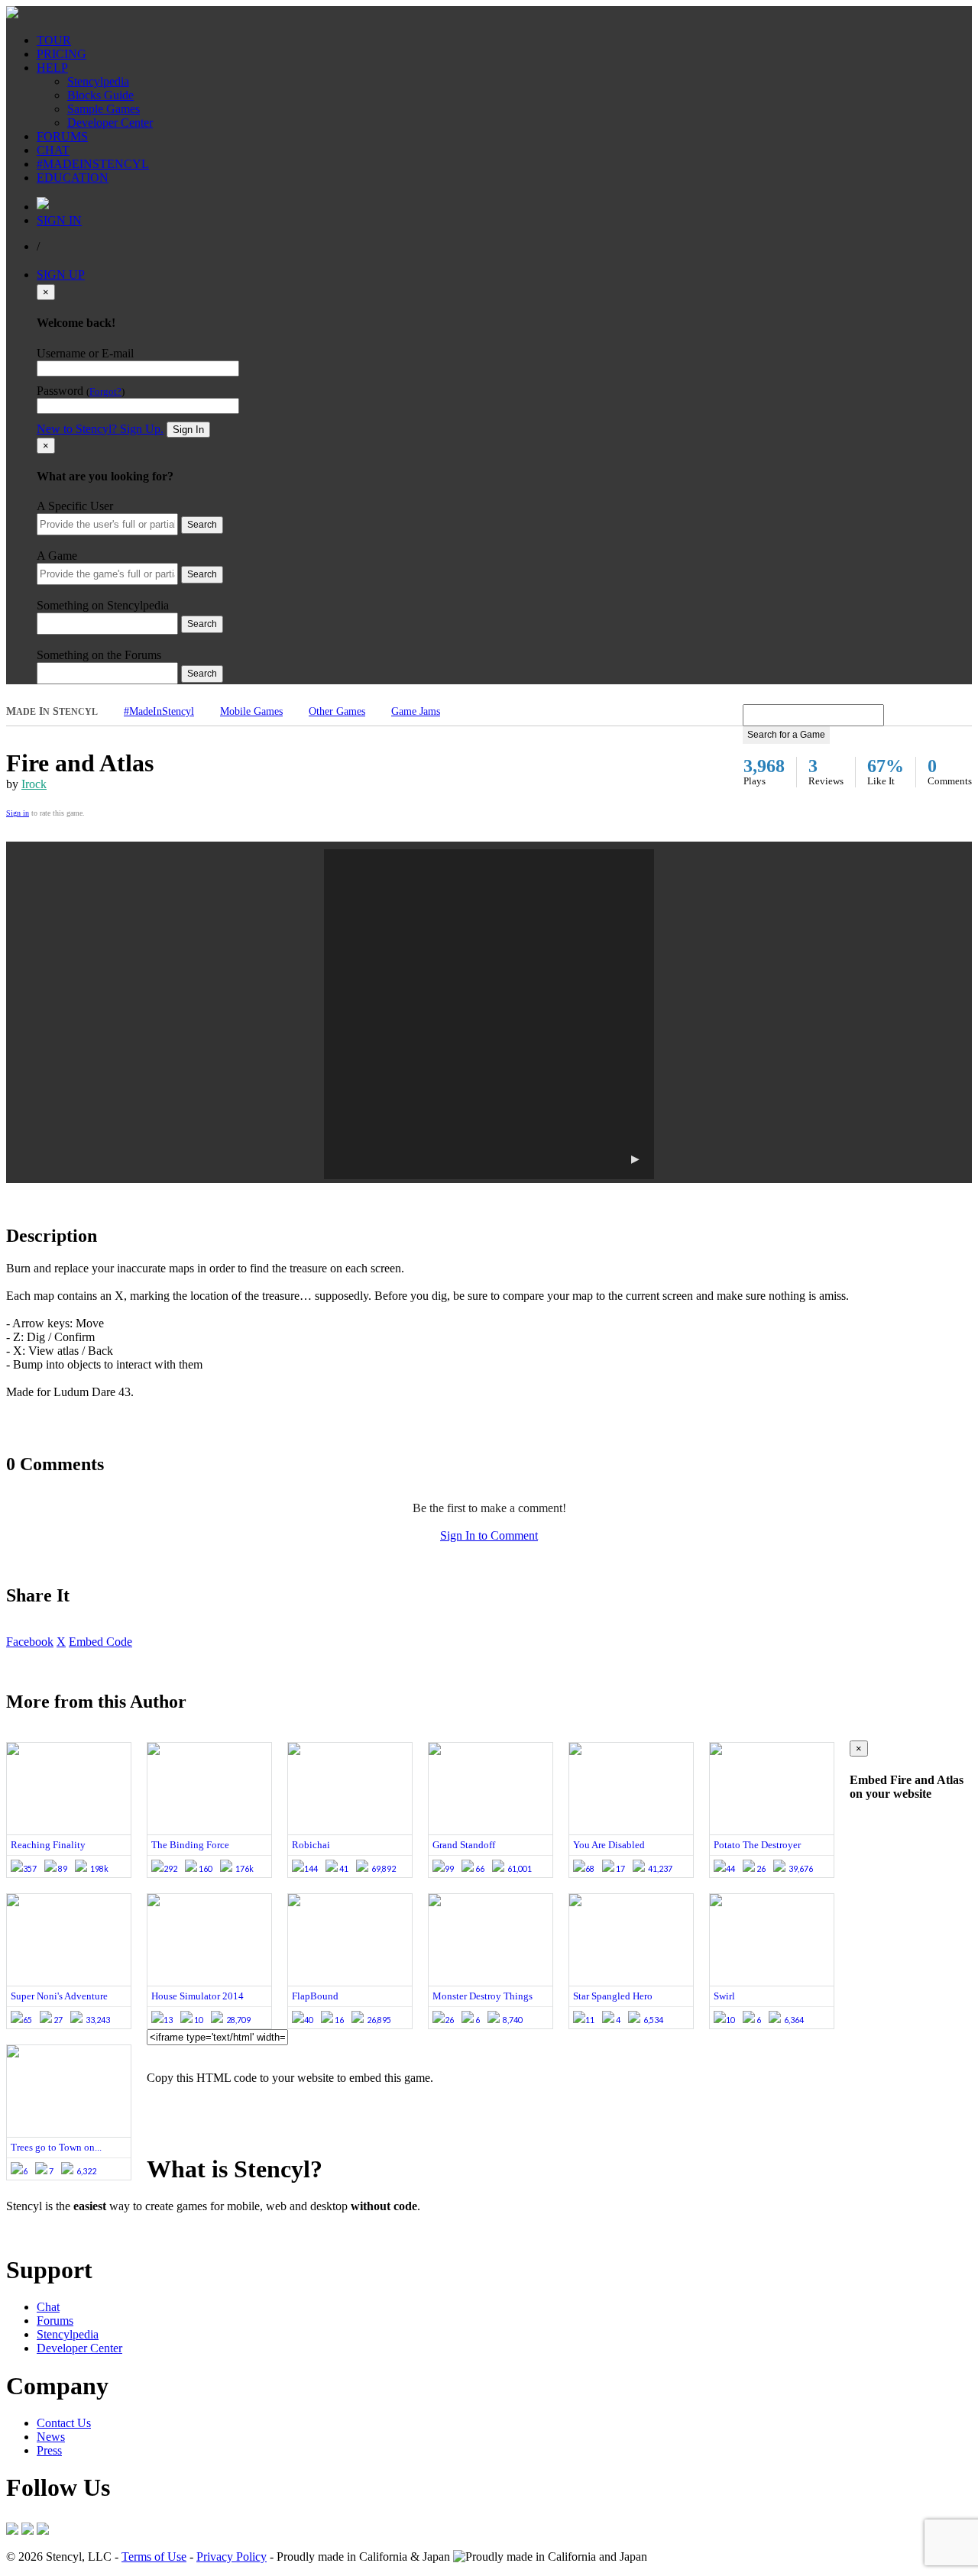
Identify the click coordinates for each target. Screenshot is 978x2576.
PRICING (62, 54)
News (51, 2437)
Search (202, 525)
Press (49, 2450)
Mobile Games (251, 711)
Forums (55, 2321)
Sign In (188, 430)
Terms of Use (154, 2557)
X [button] (61, 1642)
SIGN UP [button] (61, 275)
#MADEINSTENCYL (93, 164)
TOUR (54, 40)
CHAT (53, 150)
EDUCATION (73, 178)
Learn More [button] (35, 2232)
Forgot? (105, 392)
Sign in (18, 813)
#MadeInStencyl (159, 711)
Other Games (337, 711)
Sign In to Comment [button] (489, 1535)
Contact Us (64, 2423)
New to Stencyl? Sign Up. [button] (100, 429)
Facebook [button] (30, 1642)
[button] (489, 1014)
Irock (34, 784)
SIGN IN (59, 220)
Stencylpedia (98, 81)
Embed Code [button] (100, 1642)
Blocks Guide (100, 95)
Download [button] (92, 2232)
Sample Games (104, 109)
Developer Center (110, 123)
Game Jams (416, 711)
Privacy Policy (232, 2557)
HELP (52, 68)
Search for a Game (786, 735)
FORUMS (62, 136)
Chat (48, 2307)
